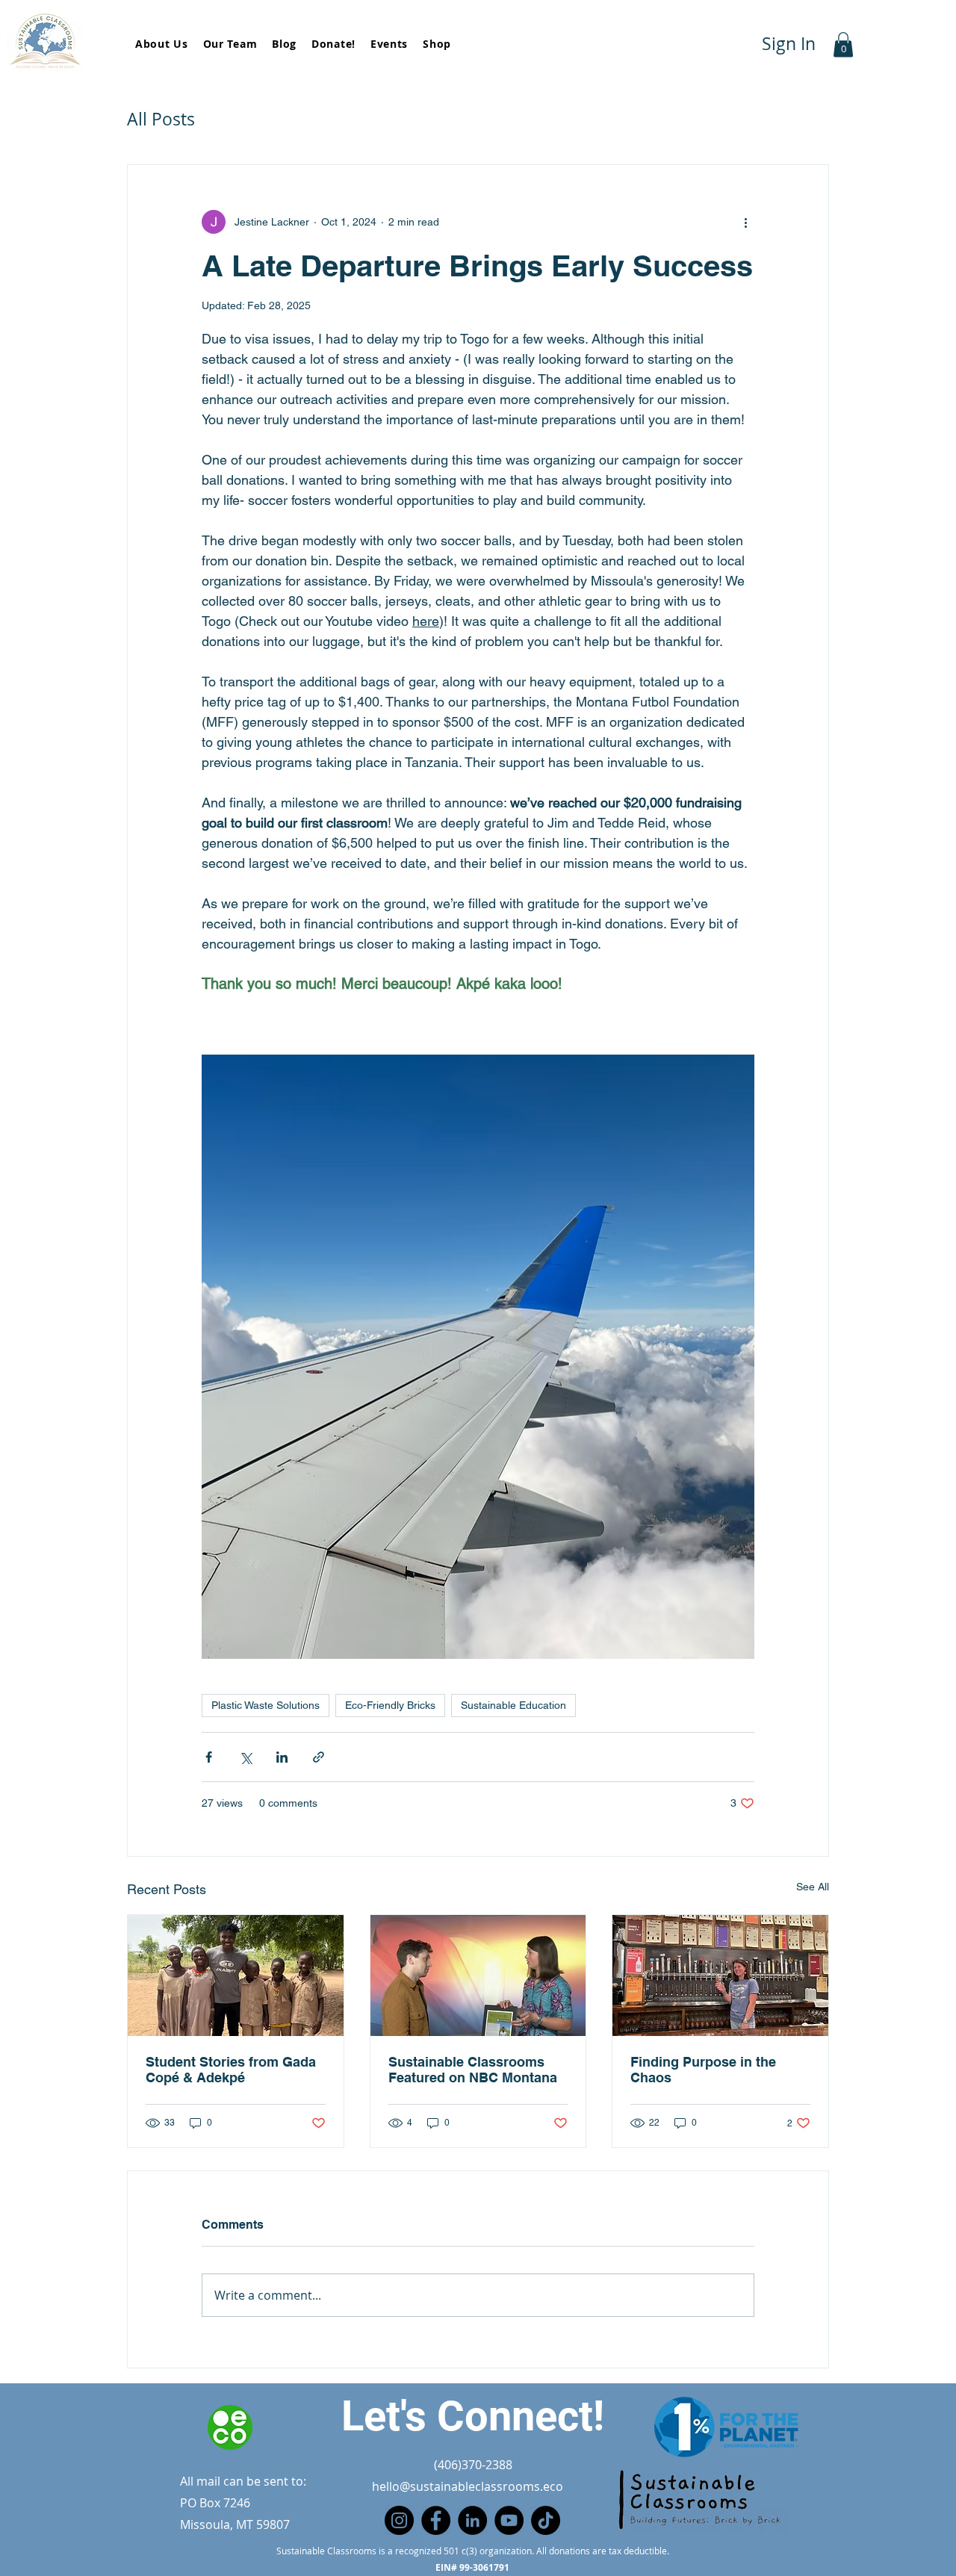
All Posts (161, 119)
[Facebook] (436, 2520)
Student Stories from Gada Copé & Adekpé (231, 2070)
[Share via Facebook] (209, 1757)
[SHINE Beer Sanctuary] (720, 1976)
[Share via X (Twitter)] (245, 1757)
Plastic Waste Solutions (266, 1705)
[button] (843, 44)
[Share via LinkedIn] (282, 1757)
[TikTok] (546, 2520)
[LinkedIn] (472, 2520)
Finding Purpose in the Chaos (703, 2070)
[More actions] (745, 222)
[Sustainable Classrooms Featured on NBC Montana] (478, 1976)
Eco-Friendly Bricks (390, 1705)
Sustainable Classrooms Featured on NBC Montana (473, 2070)
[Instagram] (399, 2520)
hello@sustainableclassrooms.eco (468, 2486)
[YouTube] (509, 2520)
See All (813, 1887)
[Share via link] (319, 1757)
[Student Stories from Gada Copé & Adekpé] (236, 1976)
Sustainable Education (513, 1705)
